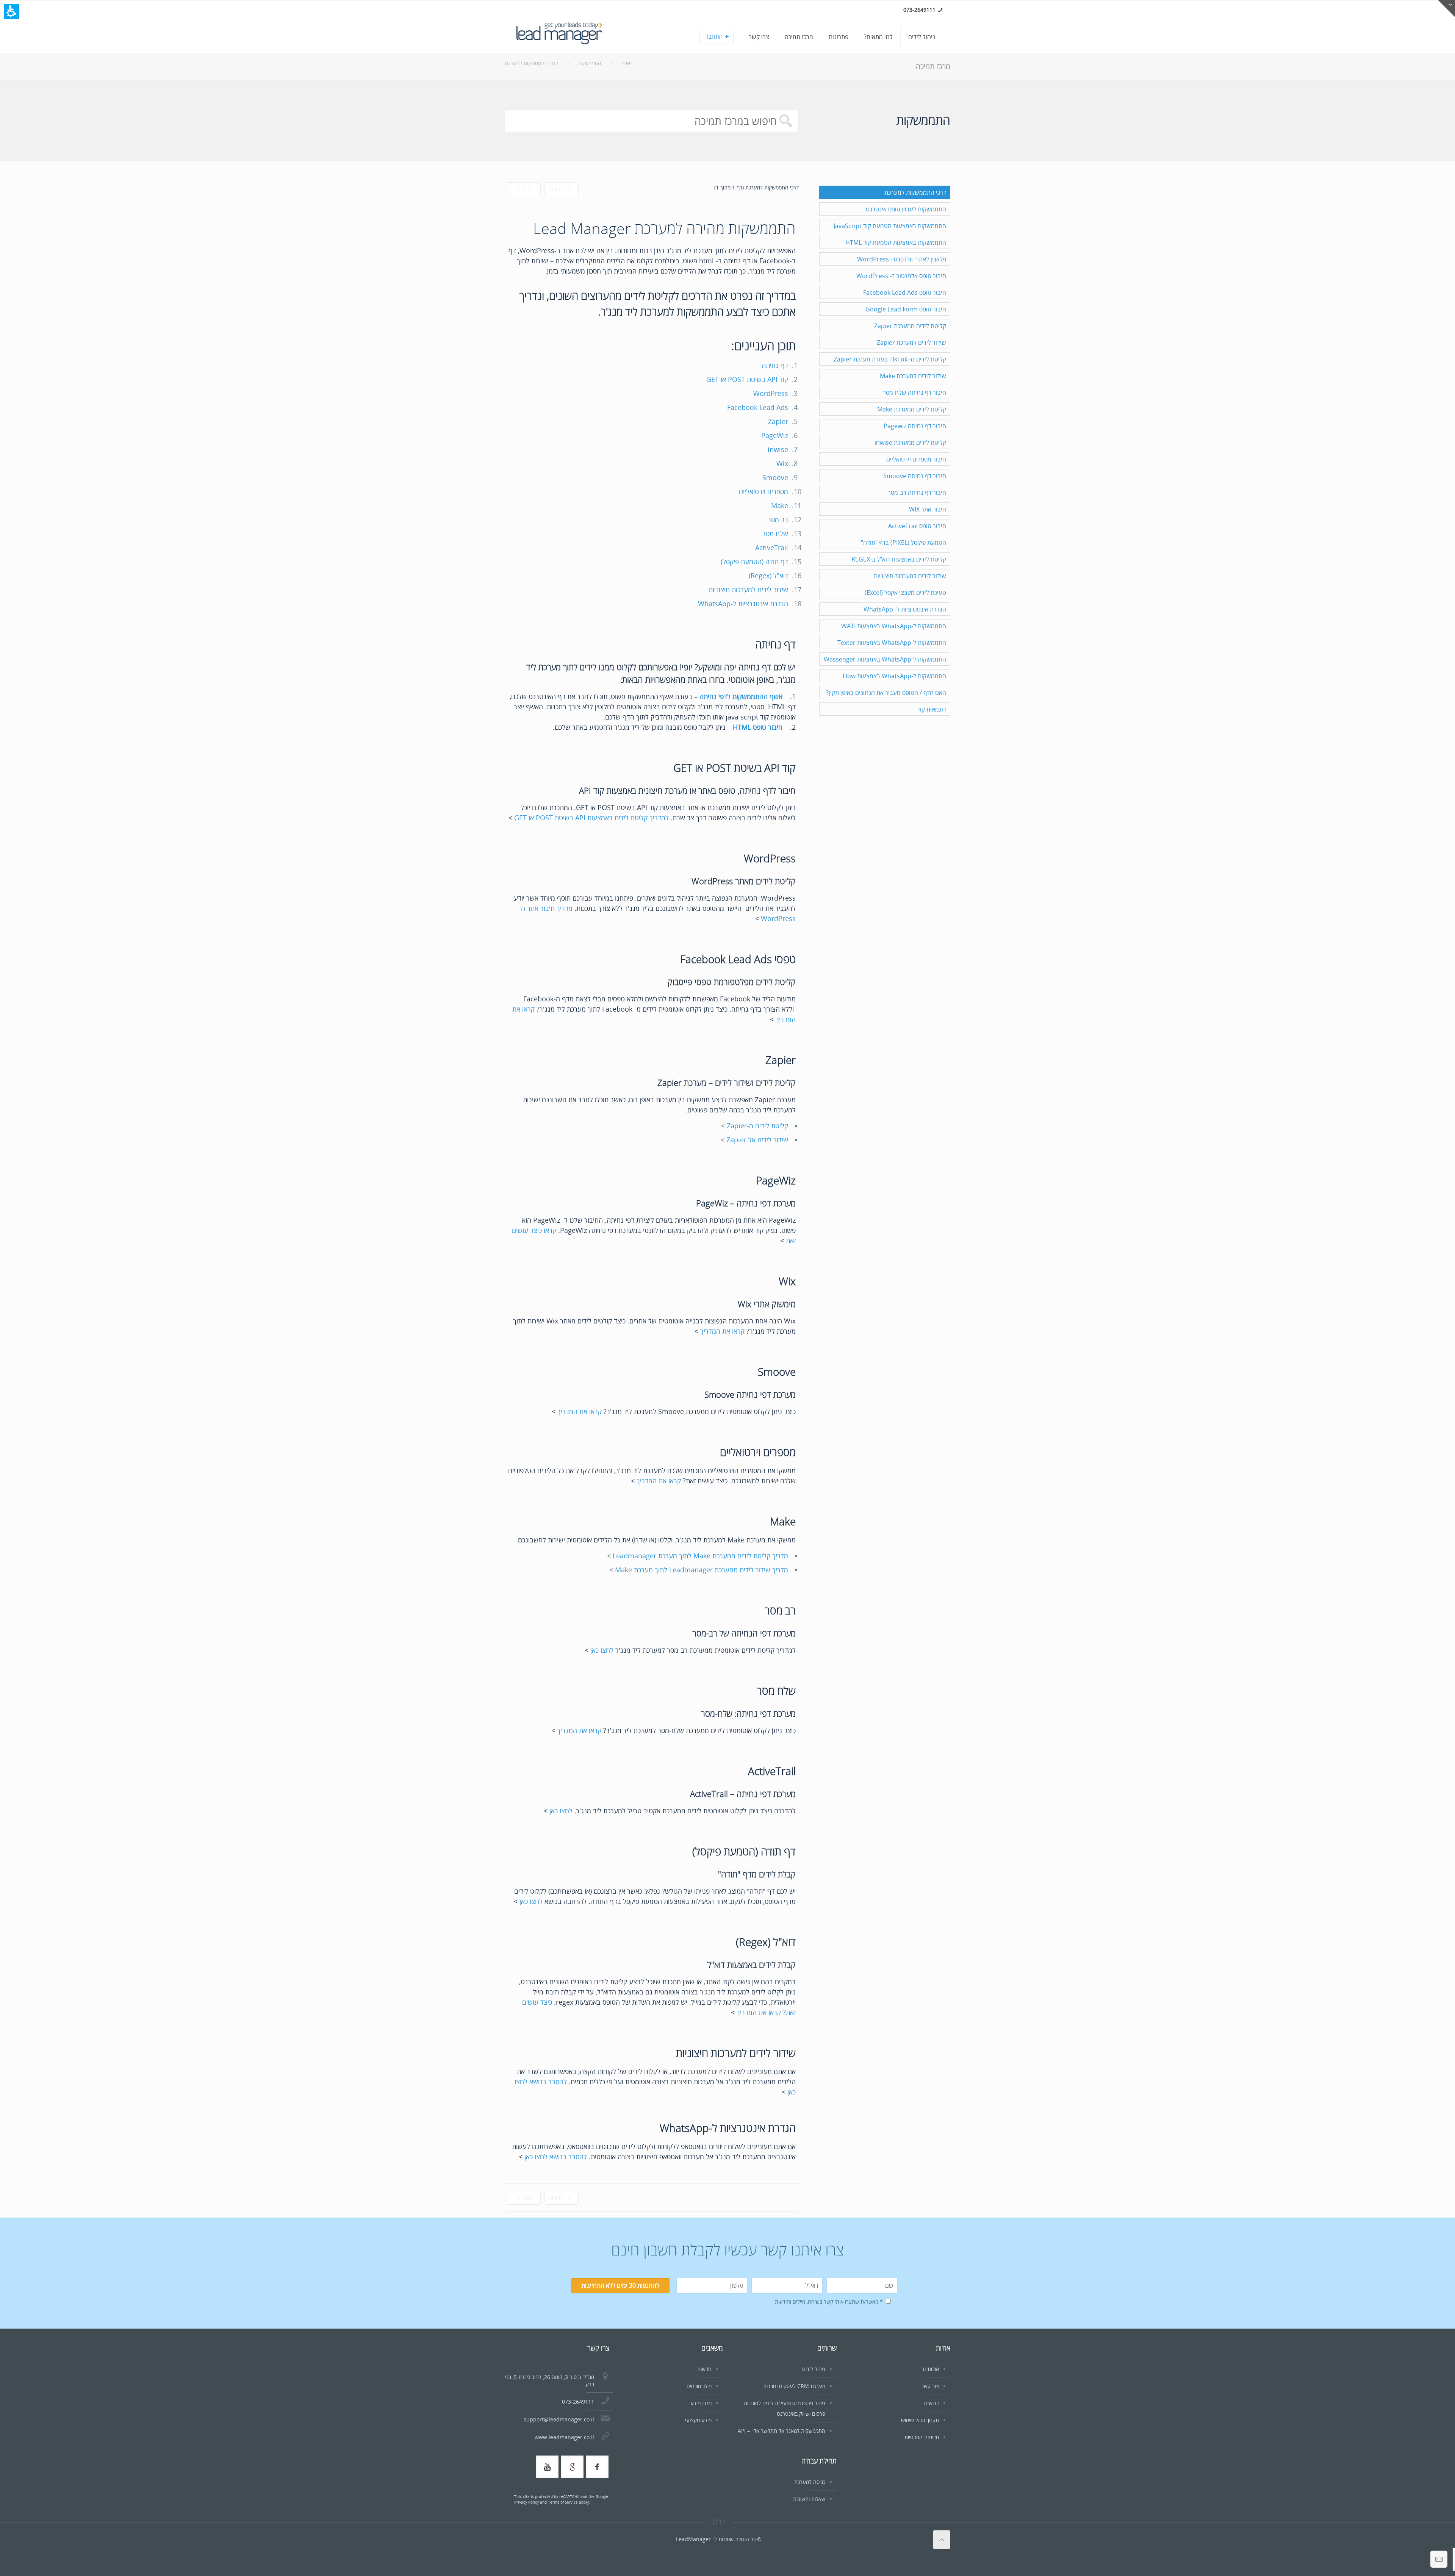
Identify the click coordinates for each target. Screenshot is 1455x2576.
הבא (527, 189)
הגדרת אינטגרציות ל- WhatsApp (905, 609)
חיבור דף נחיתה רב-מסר (917, 493)
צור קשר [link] (930, 2386)
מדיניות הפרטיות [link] (922, 2437)
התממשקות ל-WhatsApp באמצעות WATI (894, 626)
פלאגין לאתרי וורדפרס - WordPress (902, 259)
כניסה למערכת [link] (810, 2482)
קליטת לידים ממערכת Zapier (910, 326)
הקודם (558, 189)
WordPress (771, 393)
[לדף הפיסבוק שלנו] (597, 2467)
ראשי (627, 63)
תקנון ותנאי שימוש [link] (920, 2420)
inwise (778, 449)
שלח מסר (775, 533)
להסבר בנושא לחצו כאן (556, 2157)
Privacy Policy (526, 2502)
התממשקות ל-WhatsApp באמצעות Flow (894, 676)
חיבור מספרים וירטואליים (916, 459)
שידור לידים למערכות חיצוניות (748, 590)
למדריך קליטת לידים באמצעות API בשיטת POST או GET (591, 818)
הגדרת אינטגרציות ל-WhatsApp (743, 604)
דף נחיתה (775, 365)
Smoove (775, 477)
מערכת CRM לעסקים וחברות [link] (794, 2386)
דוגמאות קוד (932, 709)
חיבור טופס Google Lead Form (906, 309)
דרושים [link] (932, 2403)
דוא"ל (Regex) (768, 576)
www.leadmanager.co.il (564, 2437)
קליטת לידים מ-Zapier (757, 1126)
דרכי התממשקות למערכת (531, 63)
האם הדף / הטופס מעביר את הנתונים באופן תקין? (886, 693)
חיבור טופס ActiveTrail (917, 526)
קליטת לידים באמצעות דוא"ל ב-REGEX (899, 559)
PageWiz (775, 435)
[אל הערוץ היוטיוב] (547, 2467)
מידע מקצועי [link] (698, 2420)
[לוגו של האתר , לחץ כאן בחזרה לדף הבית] (559, 37)
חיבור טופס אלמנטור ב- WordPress (901, 276)
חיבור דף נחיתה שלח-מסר (914, 393)
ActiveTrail (772, 547)
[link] (922, 37)
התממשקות (589, 63)
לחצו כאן (602, 1650)
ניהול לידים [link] (814, 2369)
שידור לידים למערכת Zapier (911, 343)
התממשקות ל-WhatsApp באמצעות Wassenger (885, 659)
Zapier (778, 421)
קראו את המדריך (722, 1331)
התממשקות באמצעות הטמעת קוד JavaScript (890, 226)
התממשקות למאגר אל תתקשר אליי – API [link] (781, 2431)
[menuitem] (817, 39)
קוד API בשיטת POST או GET (747, 379)
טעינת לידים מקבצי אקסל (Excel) (905, 593)
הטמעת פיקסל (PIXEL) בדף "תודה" (904, 543)
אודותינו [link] (931, 2369)
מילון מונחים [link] (699, 2386)
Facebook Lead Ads (758, 407)
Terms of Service (563, 2502)
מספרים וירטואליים (763, 491)
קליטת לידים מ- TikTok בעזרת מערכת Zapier (890, 359)
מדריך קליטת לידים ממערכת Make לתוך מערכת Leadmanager (700, 1556)
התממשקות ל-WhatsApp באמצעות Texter (892, 643)
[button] (11, 11)
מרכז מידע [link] (701, 2403)
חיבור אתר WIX (928, 509)
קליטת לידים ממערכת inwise (910, 443)
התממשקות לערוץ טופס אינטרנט (906, 209)
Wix (782, 463)
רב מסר (778, 519)
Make (780, 505)
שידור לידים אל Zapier (757, 1140)
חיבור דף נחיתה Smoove (915, 476)
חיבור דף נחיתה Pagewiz (915, 426)
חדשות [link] (704, 2369)
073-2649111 (578, 2402)
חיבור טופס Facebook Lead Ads (905, 292)
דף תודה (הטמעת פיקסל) (754, 561)
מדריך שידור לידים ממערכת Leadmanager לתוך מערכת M (702, 1570)
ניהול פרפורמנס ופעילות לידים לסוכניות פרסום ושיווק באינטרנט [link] (785, 2408)
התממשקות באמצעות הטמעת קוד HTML (896, 242)
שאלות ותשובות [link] (809, 2499)
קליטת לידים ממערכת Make (912, 409)
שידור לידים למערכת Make (913, 376)
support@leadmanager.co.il (559, 2419)
